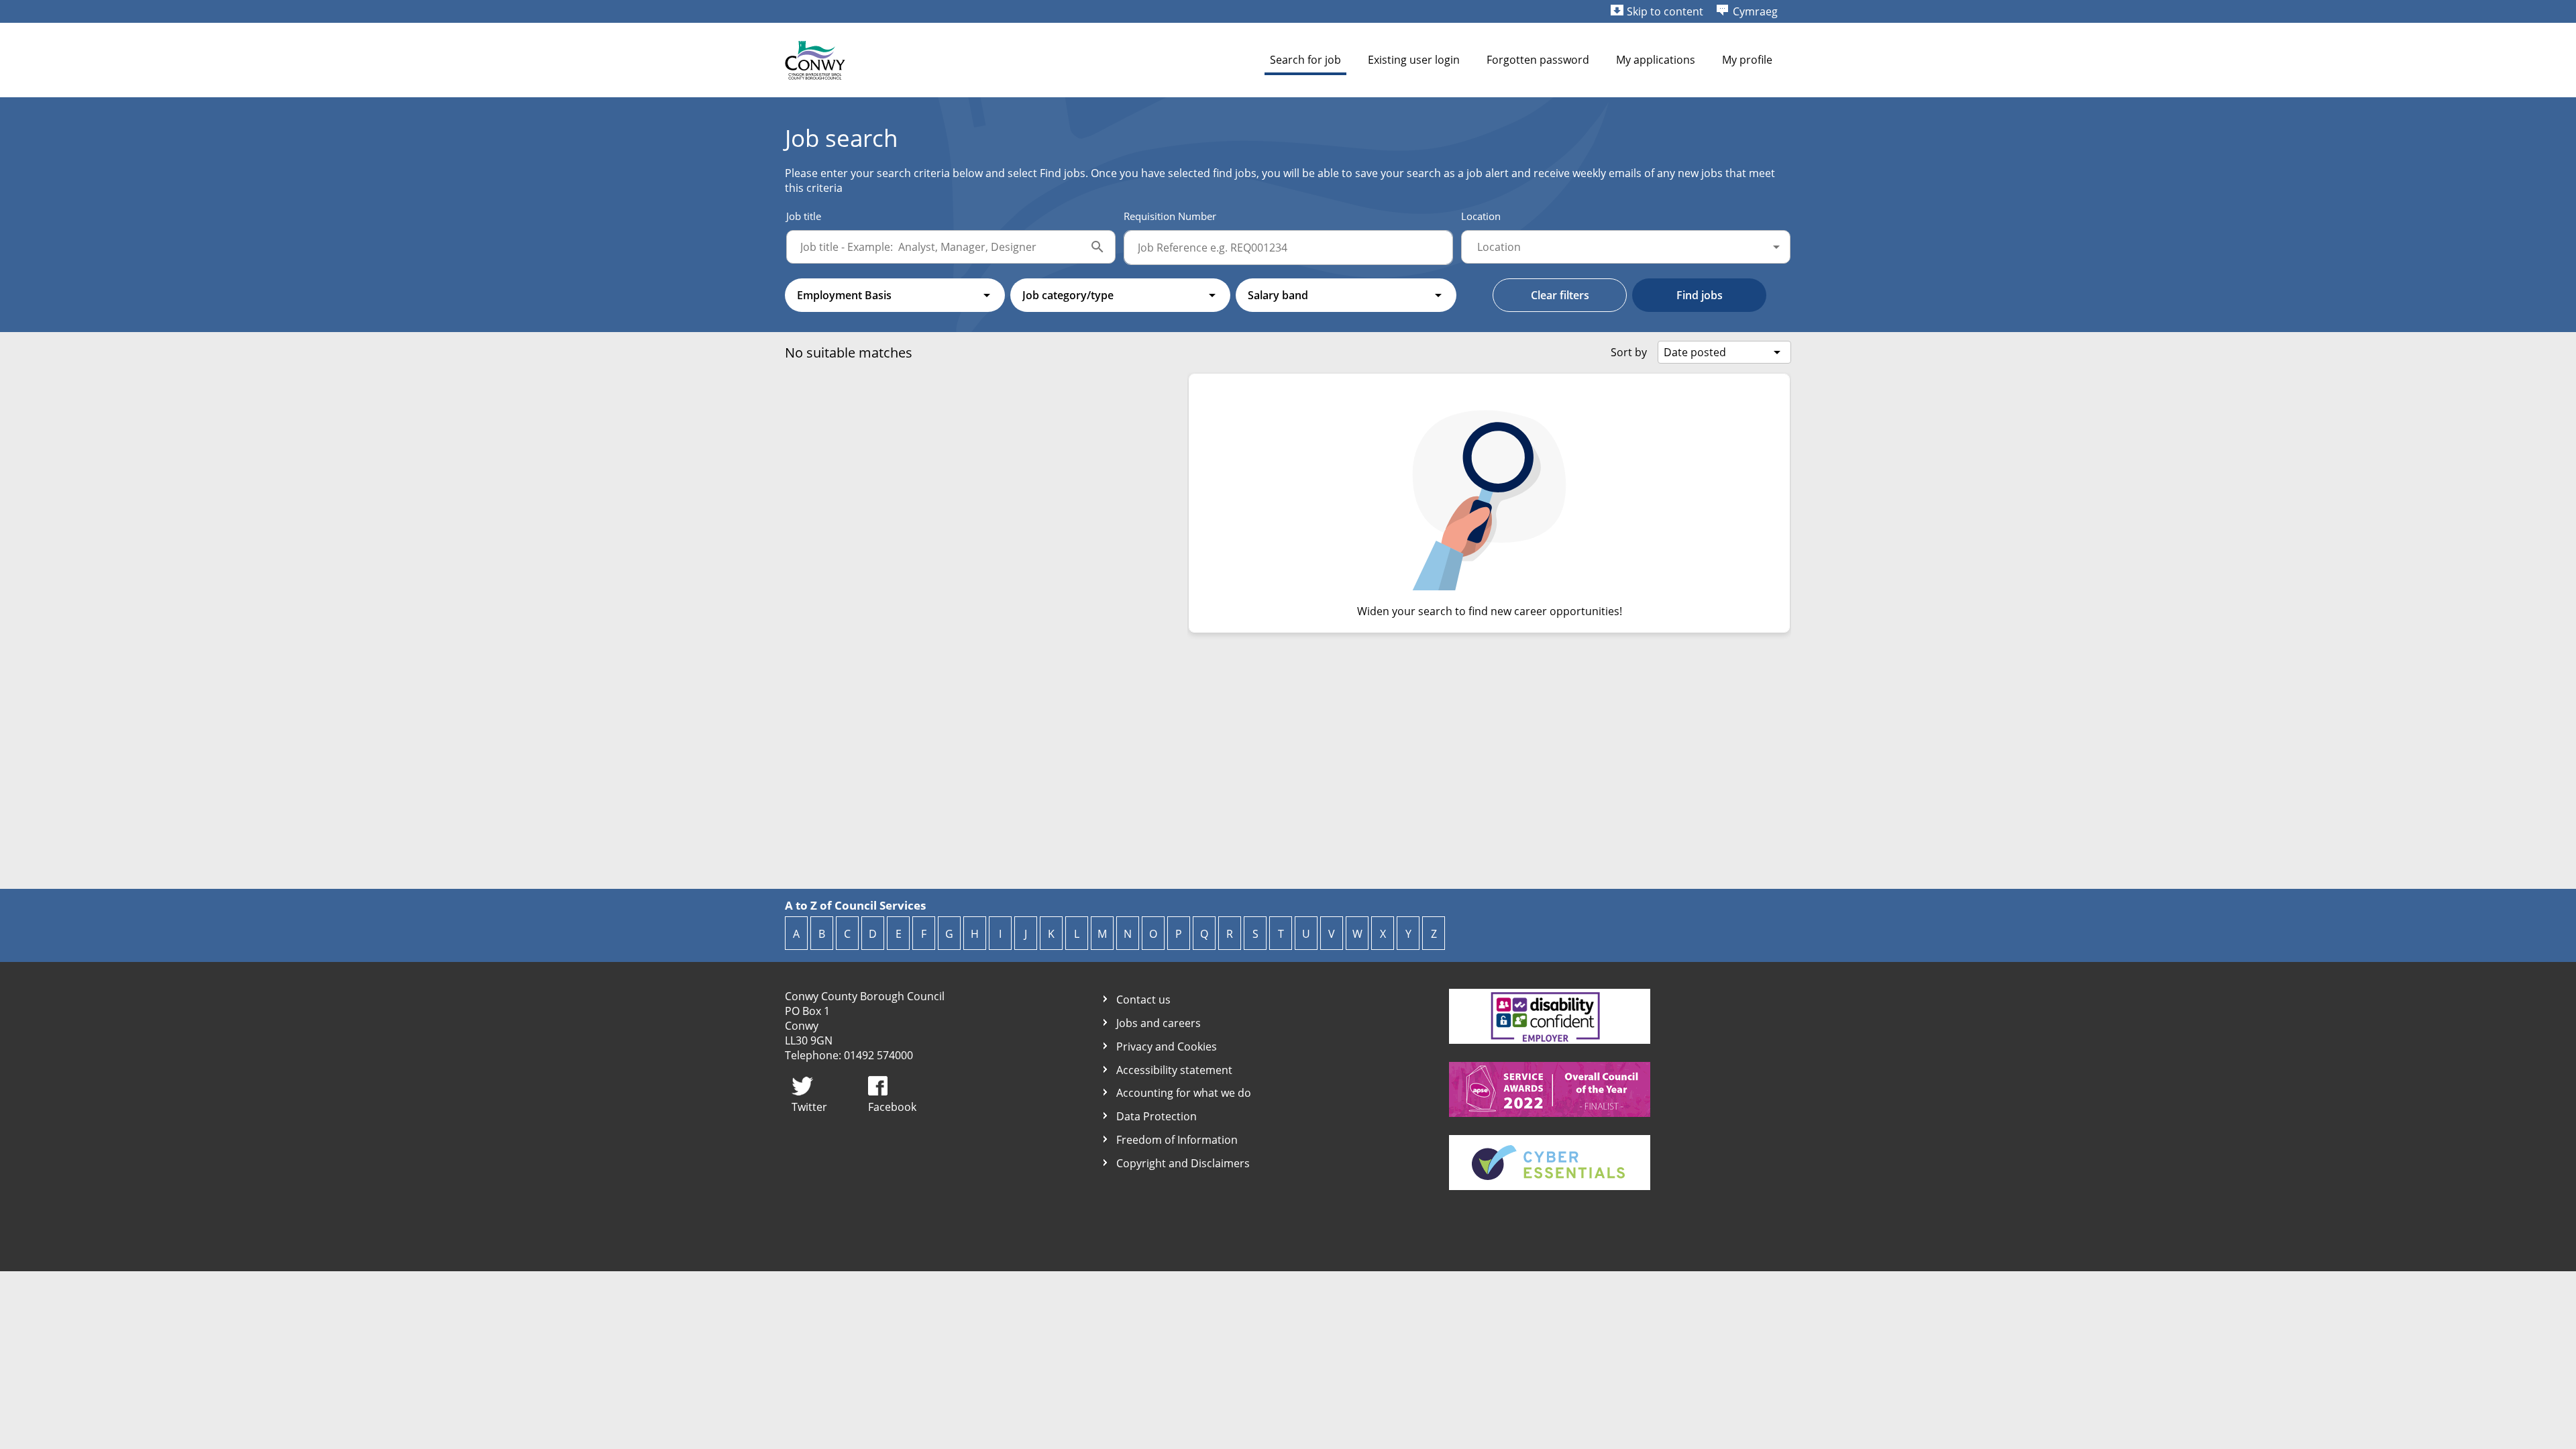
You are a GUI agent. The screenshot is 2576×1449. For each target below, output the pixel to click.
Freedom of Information (1177, 1140)
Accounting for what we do (1184, 1093)
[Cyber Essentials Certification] (1550, 1186)
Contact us (1143, 1000)
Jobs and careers (1159, 1023)
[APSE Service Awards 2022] (1550, 1113)
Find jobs (1700, 295)
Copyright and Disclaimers (1183, 1164)
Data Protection (1157, 1117)
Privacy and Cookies (1167, 1047)
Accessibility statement (1174, 1070)
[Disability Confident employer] (1550, 1040)
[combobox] (1626, 247)
